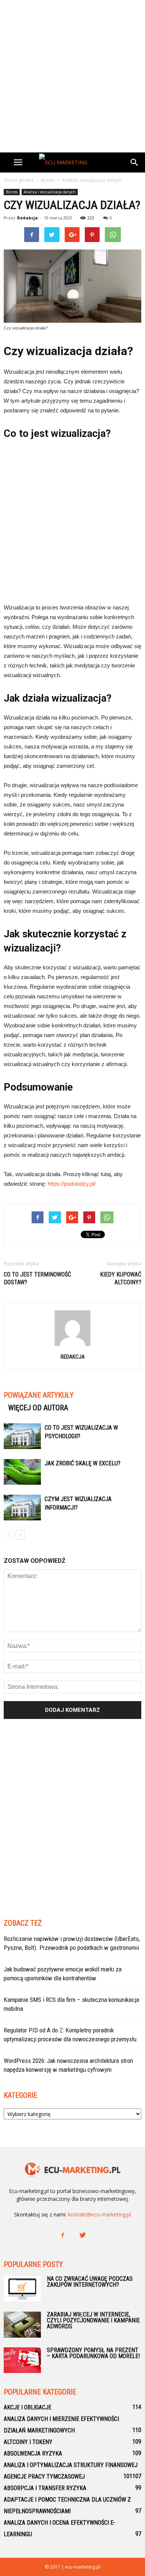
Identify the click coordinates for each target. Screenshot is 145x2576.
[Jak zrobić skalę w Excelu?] (22, 1472)
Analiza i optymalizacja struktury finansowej (71, 2465)
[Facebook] (62, 2235)
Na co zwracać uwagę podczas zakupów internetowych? (90, 2282)
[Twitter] (83, 2235)
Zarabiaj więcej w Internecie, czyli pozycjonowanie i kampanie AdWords (93, 2320)
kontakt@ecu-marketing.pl (99, 2214)
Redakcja (28, 218)
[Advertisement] (72, 76)
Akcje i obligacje (28, 2407)
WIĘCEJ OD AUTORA (38, 1408)
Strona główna (19, 180)
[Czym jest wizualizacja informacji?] (22, 1508)
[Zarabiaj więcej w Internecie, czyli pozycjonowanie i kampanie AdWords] (22, 2325)
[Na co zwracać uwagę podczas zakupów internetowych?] (22, 2289)
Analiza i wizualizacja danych (50, 192)
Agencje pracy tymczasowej (44, 2477)
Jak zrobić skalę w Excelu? (83, 1463)
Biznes (12, 192)
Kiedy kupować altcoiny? (121, 1278)
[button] (135, 162)
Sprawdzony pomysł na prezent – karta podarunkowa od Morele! (93, 2353)
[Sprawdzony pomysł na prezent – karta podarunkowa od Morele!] (22, 2360)
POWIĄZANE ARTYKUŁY (39, 1395)
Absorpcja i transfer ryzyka (45, 2488)
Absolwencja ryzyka (33, 2453)
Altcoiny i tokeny (28, 2442)
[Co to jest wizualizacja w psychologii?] (22, 1436)
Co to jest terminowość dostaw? (37, 1278)
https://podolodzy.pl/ (72, 1184)
